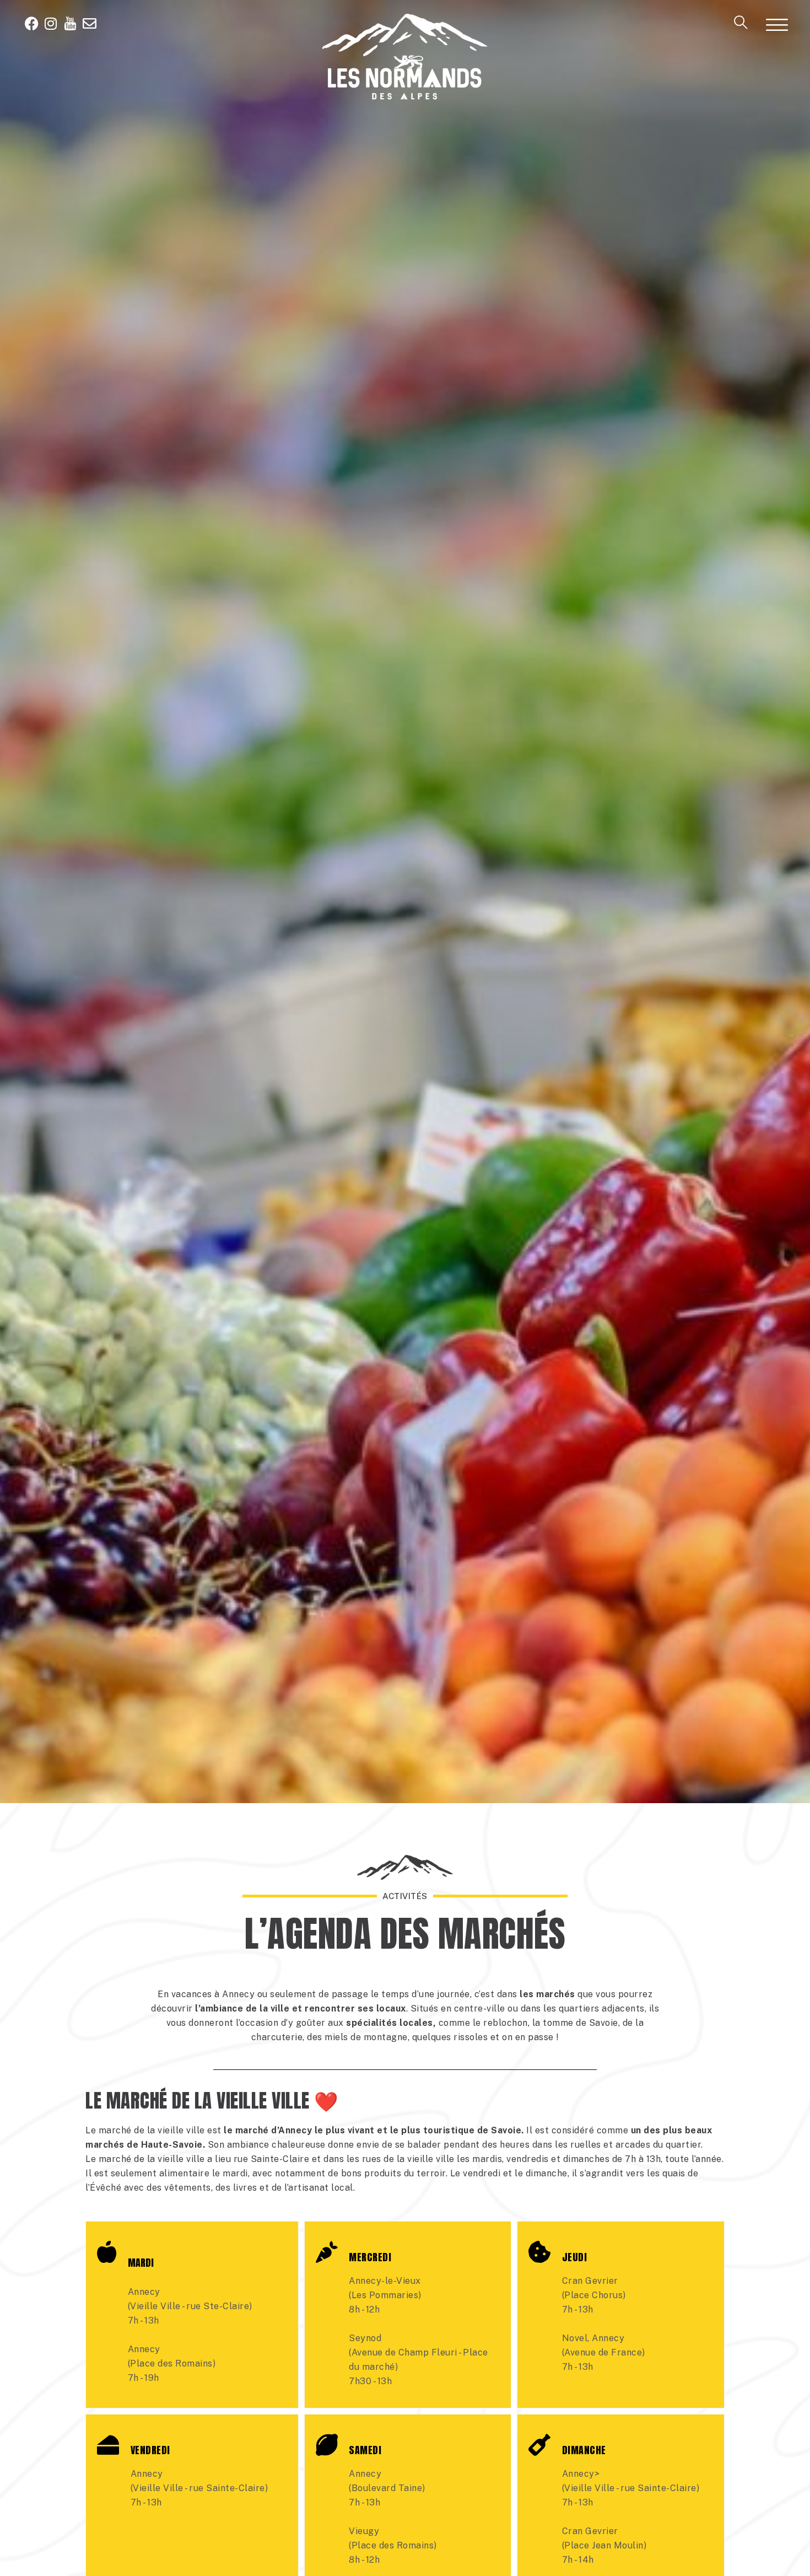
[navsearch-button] (741, 26)
